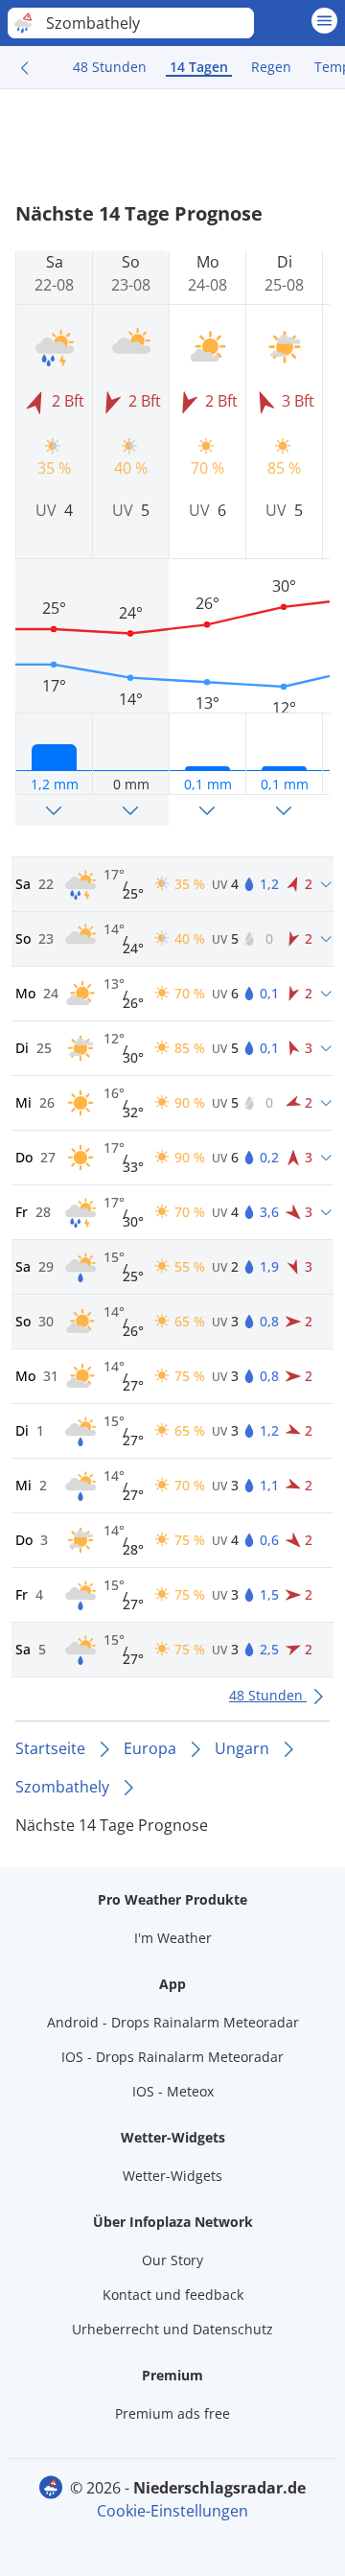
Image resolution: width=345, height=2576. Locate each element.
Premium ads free (172, 2413)
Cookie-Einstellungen (172, 2511)
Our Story (172, 2260)
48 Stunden (110, 67)
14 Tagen (199, 67)
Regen (271, 67)
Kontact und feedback (173, 2295)
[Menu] (324, 21)
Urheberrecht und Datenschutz (172, 2329)
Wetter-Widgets (172, 2176)
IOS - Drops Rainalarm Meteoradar (172, 2057)
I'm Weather (173, 1938)
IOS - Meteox (173, 2091)
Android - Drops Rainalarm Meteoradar (173, 2022)
